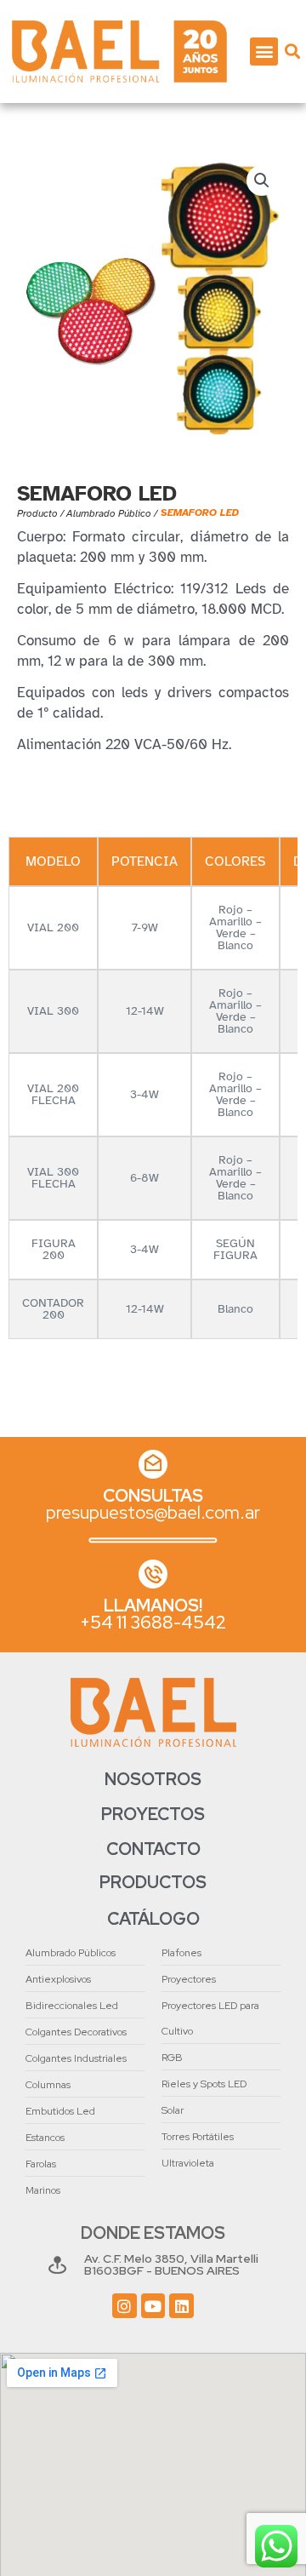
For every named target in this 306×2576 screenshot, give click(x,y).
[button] (264, 52)
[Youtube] (153, 2306)
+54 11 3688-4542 (153, 1622)
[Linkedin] (181, 2306)
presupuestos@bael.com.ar (153, 1512)
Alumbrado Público (109, 513)
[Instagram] (125, 2306)
